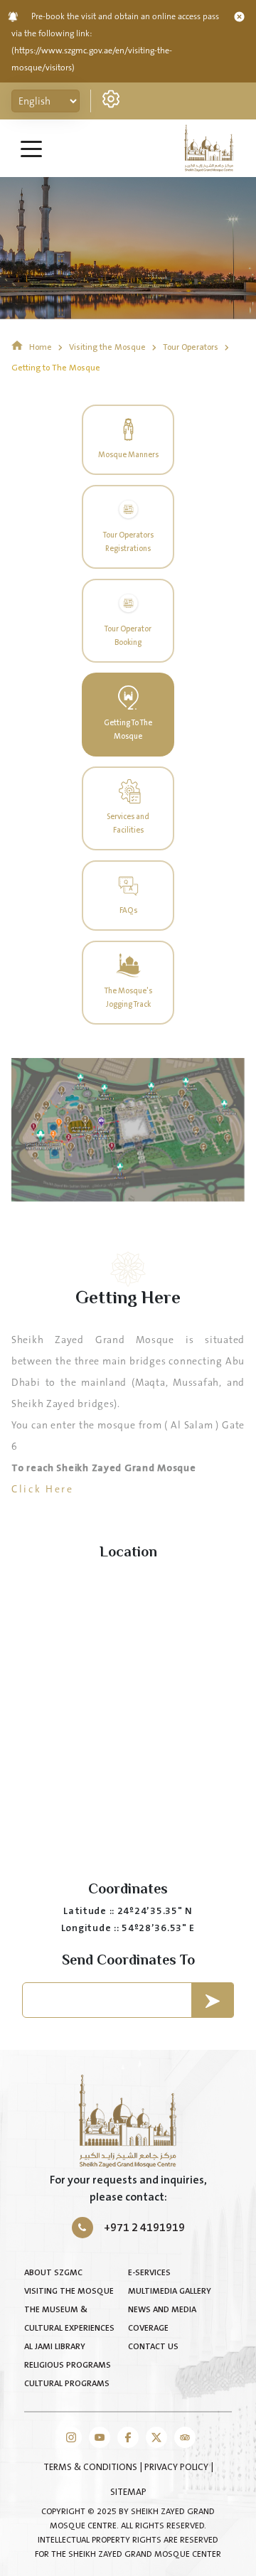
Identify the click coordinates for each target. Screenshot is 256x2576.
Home (41, 347)
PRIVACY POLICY (177, 2467)
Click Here (44, 1490)
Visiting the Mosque (108, 347)
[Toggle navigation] (31, 148)
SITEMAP (128, 2492)
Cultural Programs (67, 2384)
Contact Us (153, 2347)
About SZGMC (53, 2273)
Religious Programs (68, 2365)
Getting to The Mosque (56, 368)
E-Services (149, 2273)
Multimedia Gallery (170, 2291)
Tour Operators (192, 347)
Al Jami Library (55, 2347)
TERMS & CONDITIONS (91, 2467)
